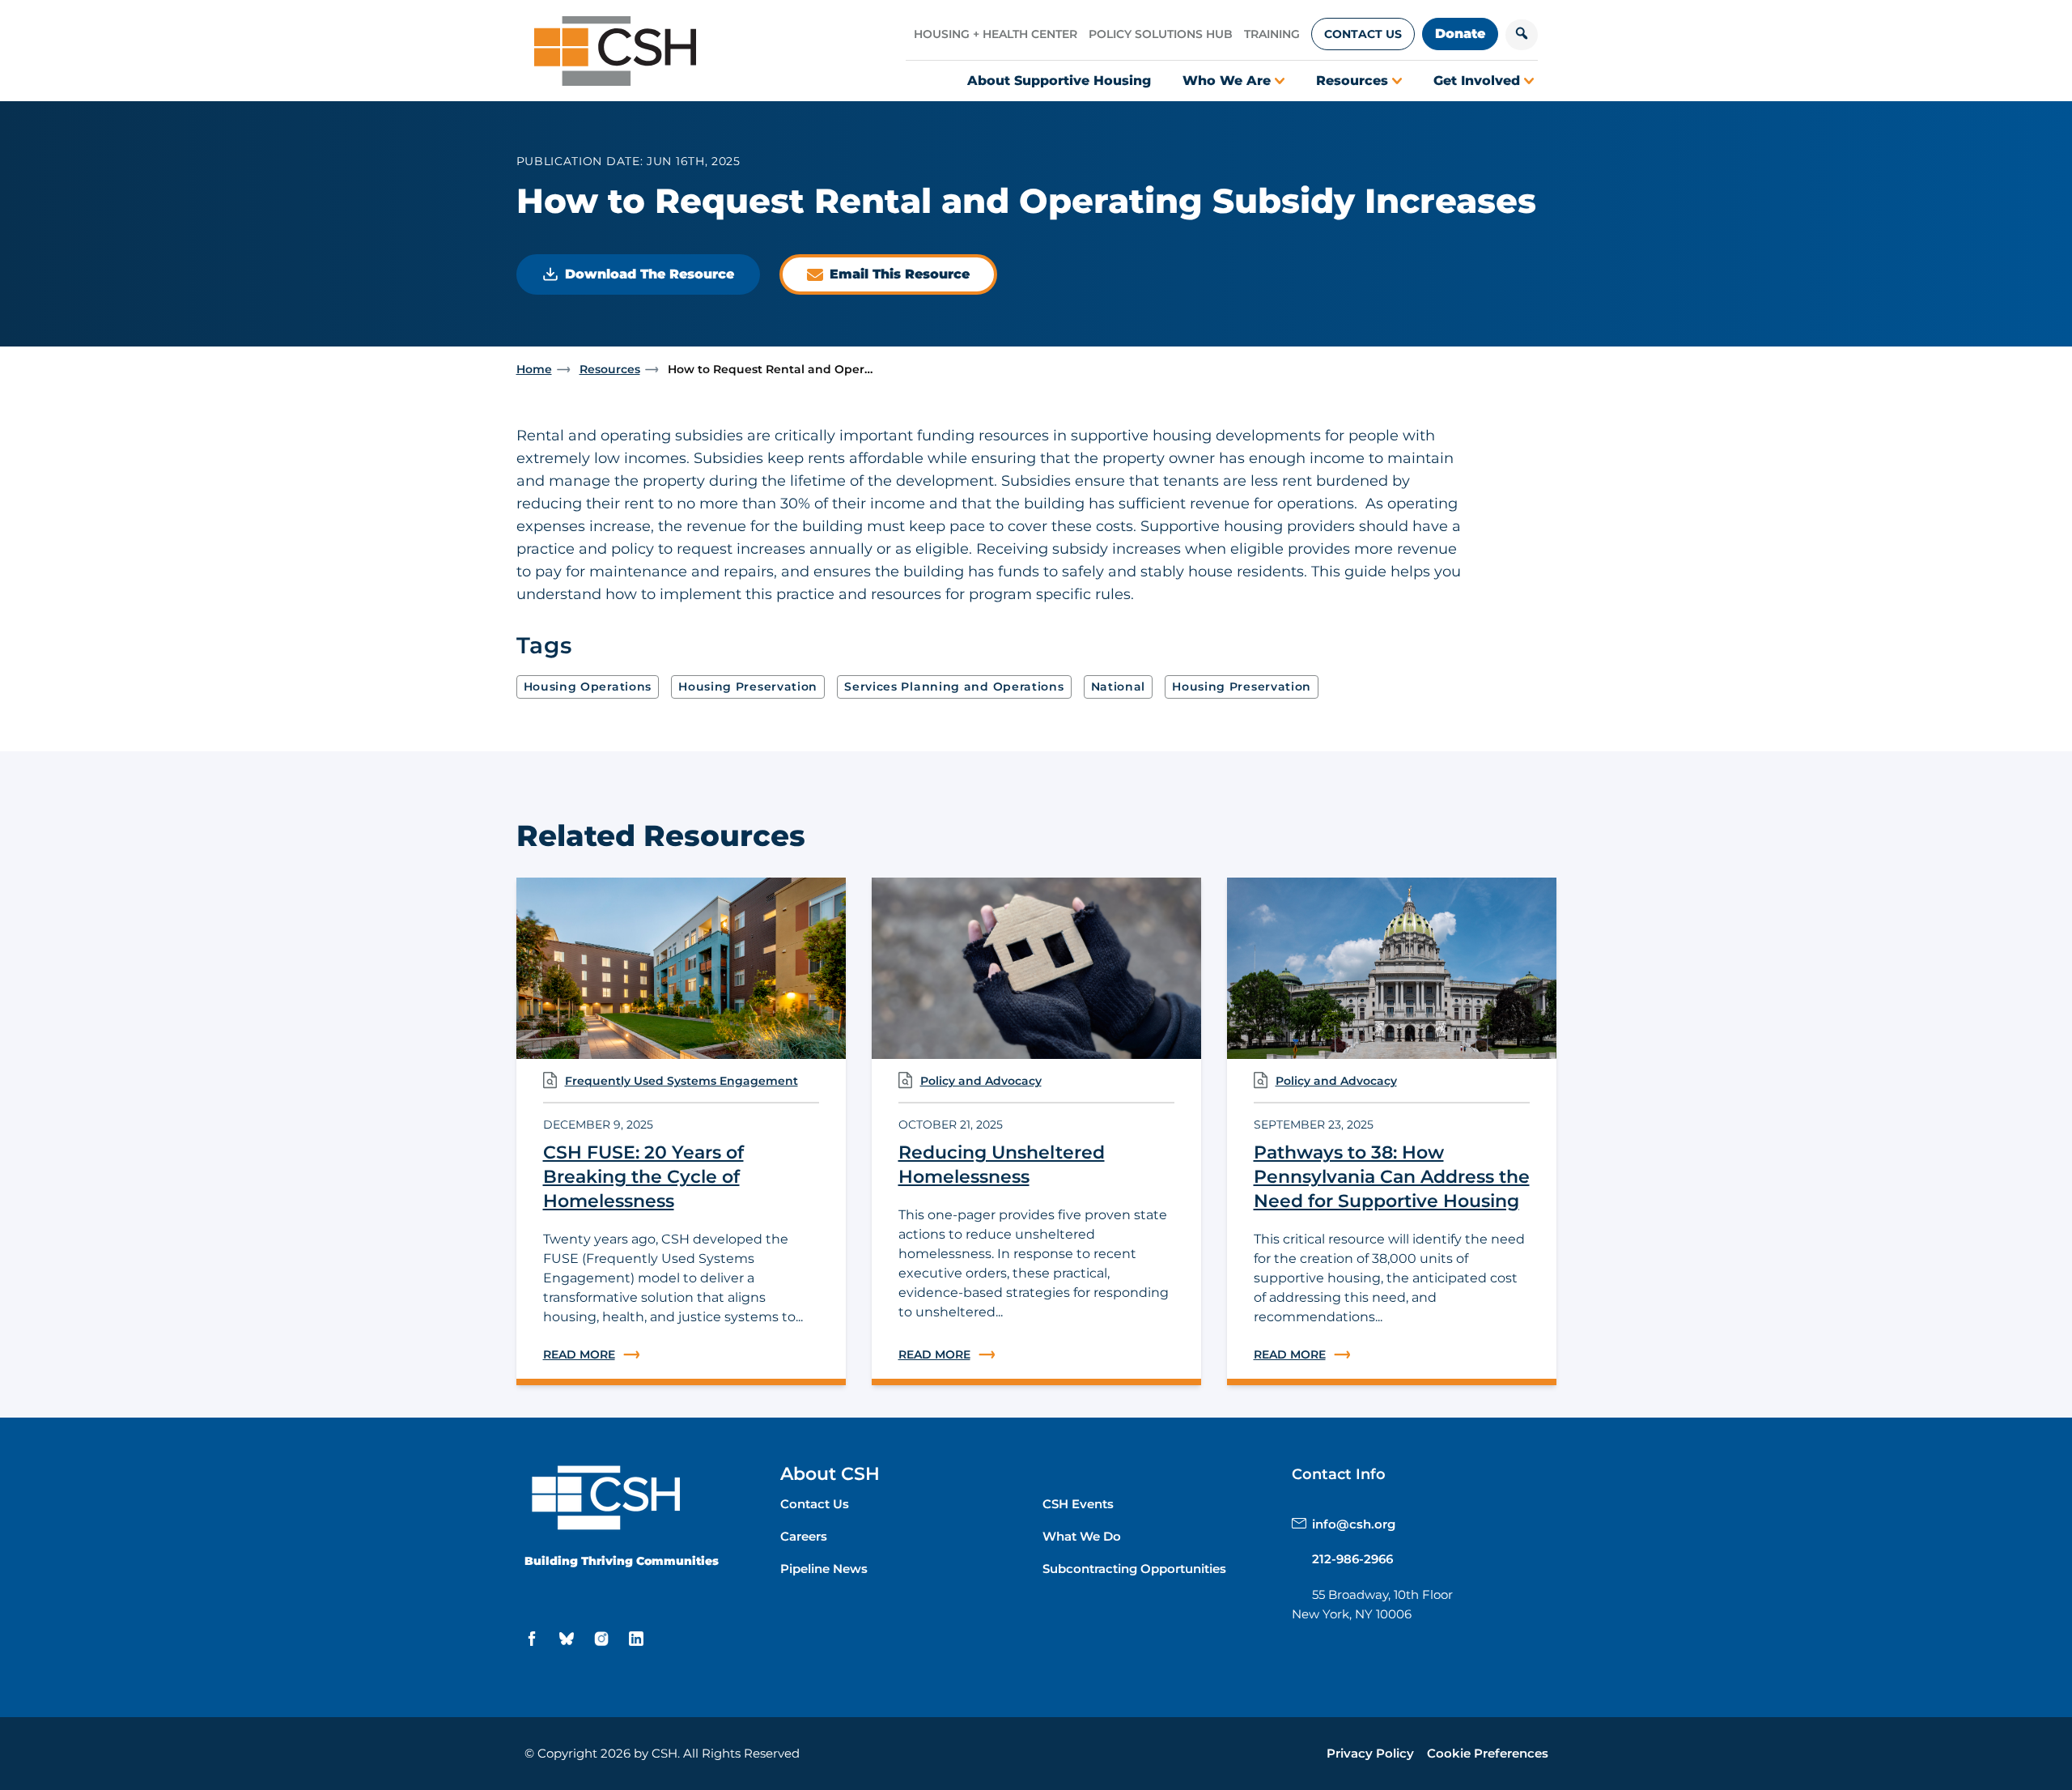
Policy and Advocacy (981, 1081)
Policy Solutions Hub (1161, 34)
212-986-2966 (1352, 1559)
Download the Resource (650, 274)
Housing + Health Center (996, 34)
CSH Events (1078, 1504)
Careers (804, 1536)
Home (534, 369)
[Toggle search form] (1522, 35)
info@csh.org (1354, 1524)
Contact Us (1363, 34)
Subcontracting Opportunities (1134, 1569)
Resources (610, 369)
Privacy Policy (1370, 1753)
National (1119, 687)
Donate (1460, 34)
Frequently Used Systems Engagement (681, 1081)
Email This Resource (900, 274)
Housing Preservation (748, 687)
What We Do (1082, 1536)
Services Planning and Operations (954, 687)
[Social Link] (534, 1639)
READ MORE (681, 1355)
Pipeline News (824, 1569)
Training (1272, 34)
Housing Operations (588, 687)
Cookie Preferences (1488, 1753)
